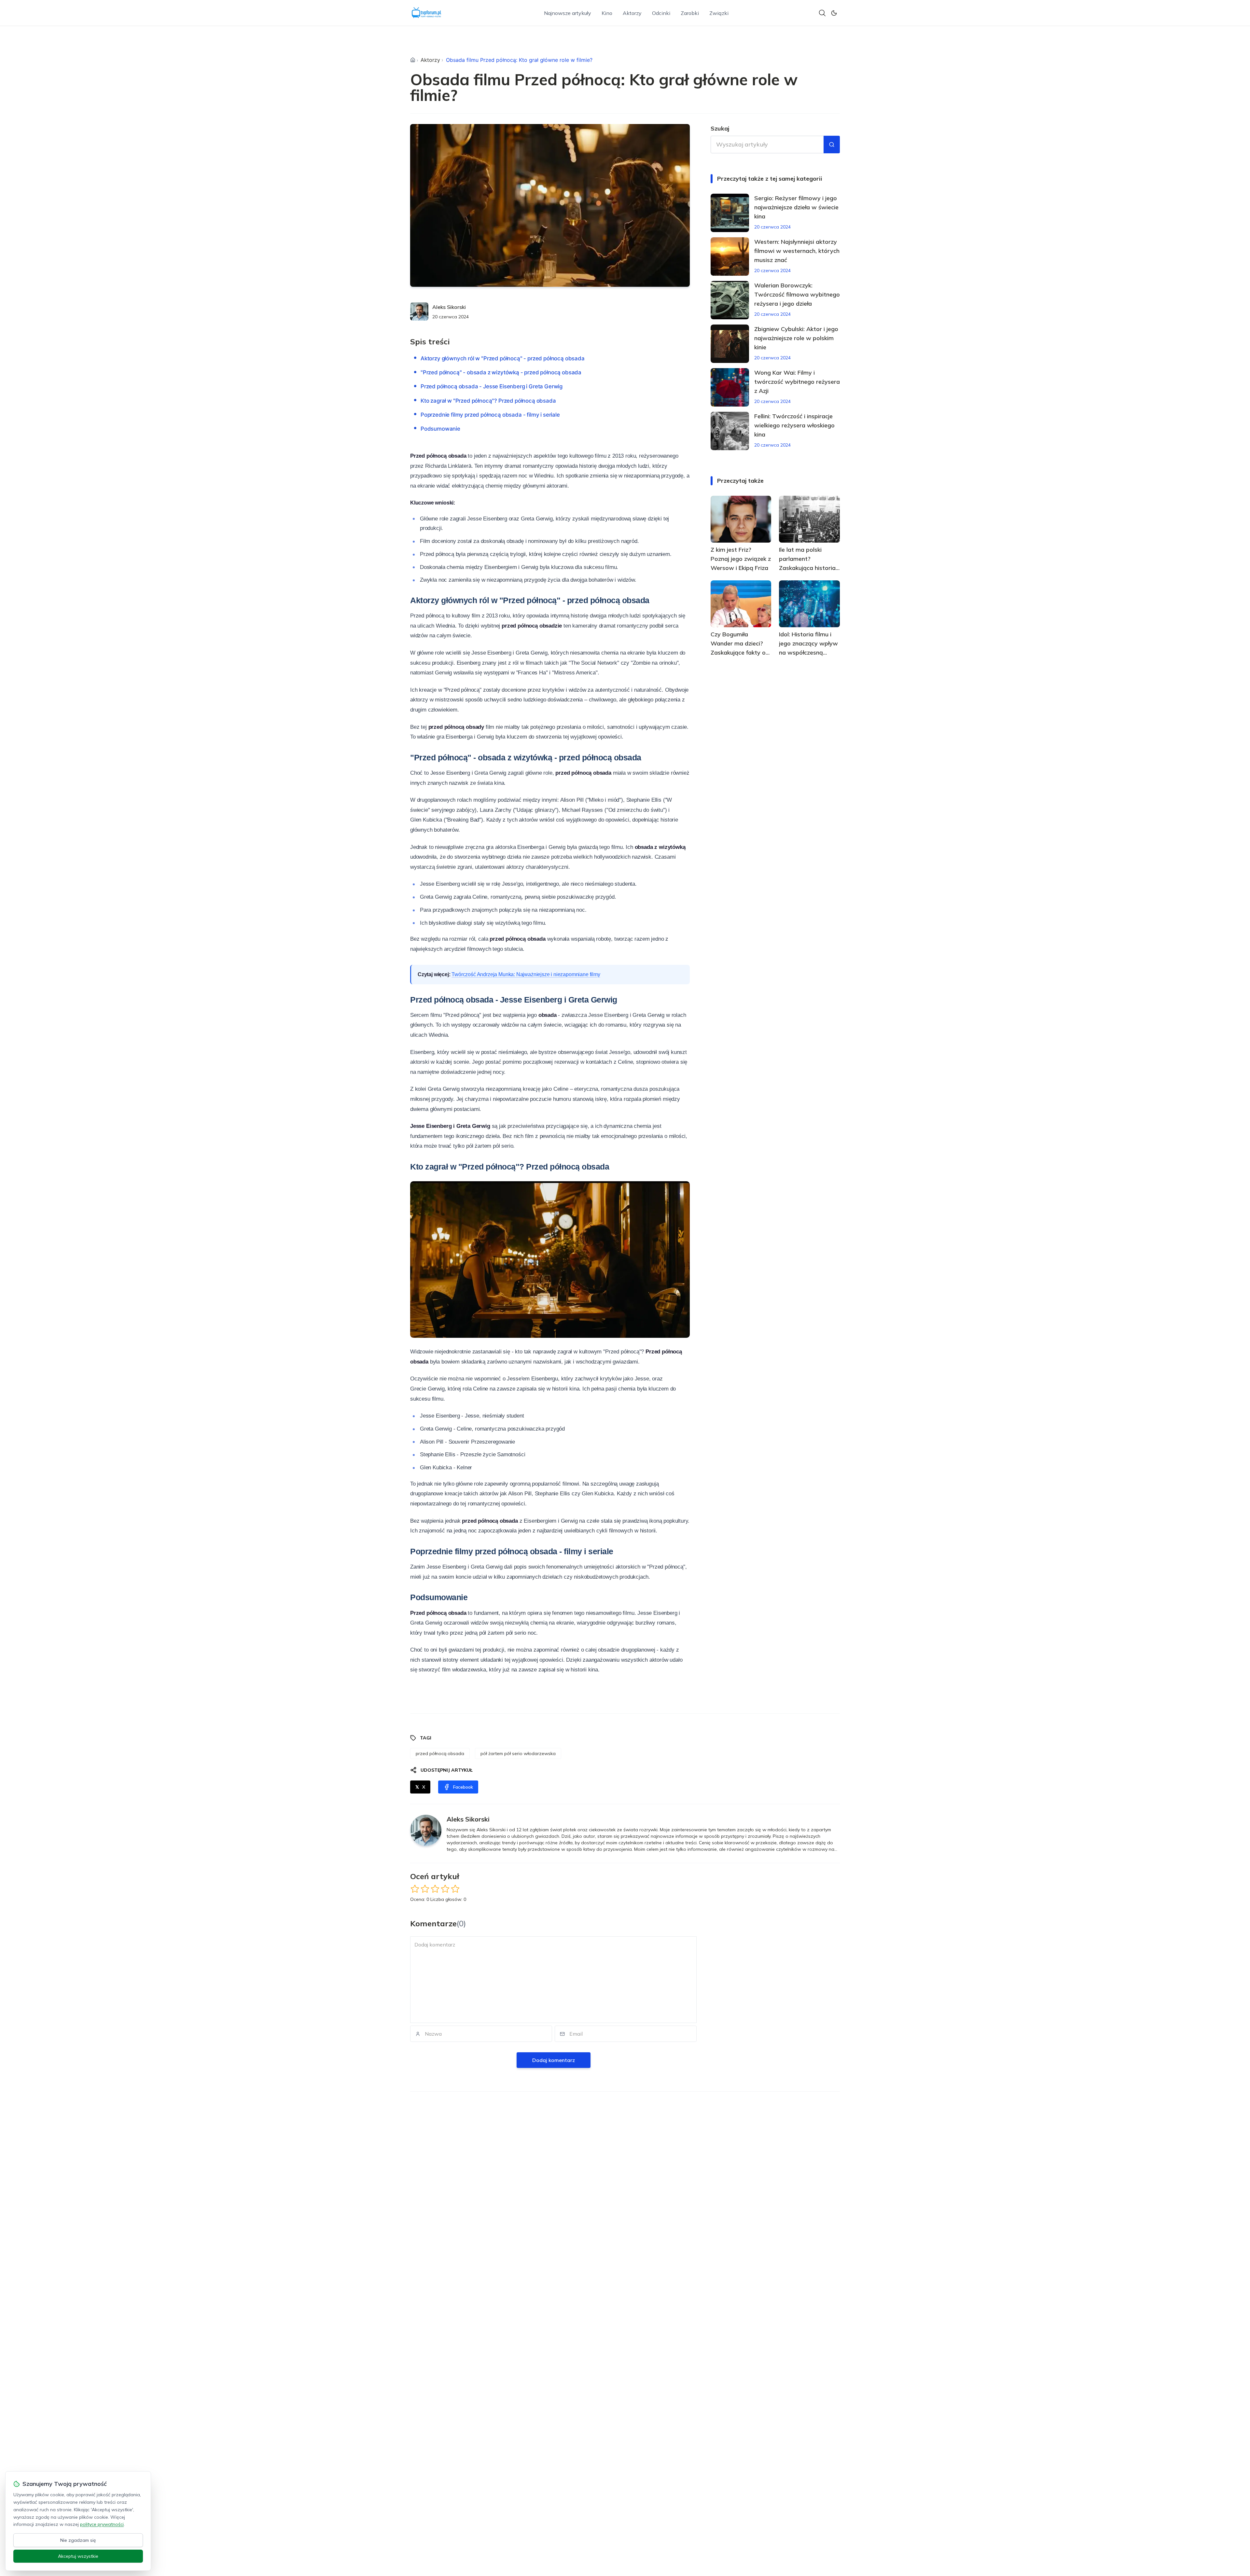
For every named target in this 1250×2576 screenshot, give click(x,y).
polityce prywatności (102, 2524)
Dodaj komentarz (554, 2060)
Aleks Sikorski (449, 307)
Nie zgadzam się (78, 2540)
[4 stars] (445, 1889)
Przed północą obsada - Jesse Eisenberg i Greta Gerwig (492, 386)
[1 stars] (415, 1889)
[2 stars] (425, 1889)
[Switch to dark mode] (834, 13)
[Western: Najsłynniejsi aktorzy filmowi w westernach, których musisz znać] (730, 256)
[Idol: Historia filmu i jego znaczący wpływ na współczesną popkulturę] (809, 604)
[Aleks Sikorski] (419, 312)
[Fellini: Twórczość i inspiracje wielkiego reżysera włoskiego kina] (730, 431)
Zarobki (690, 13)
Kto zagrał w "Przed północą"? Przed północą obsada (488, 401)
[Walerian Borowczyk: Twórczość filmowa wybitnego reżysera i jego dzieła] (730, 300)
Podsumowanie (440, 429)
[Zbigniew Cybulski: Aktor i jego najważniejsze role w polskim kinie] (730, 344)
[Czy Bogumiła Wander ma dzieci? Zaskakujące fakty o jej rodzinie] (741, 604)
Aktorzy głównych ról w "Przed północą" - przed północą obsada (503, 358)
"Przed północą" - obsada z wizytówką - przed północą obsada (501, 372)
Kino (607, 13)
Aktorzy (632, 13)
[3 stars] (435, 1889)
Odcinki (661, 13)
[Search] (822, 13)
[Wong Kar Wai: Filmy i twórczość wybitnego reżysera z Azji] (730, 387)
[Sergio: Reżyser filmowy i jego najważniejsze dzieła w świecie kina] (730, 213)
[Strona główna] (413, 60)
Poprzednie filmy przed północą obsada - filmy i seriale (490, 415)
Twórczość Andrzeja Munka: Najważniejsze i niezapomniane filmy (526, 974)
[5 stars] (455, 1889)
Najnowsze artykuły (568, 13)
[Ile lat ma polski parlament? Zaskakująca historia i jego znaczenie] (809, 519)
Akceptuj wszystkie (78, 2556)
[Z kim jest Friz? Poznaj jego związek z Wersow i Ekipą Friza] (741, 519)
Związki (719, 13)
